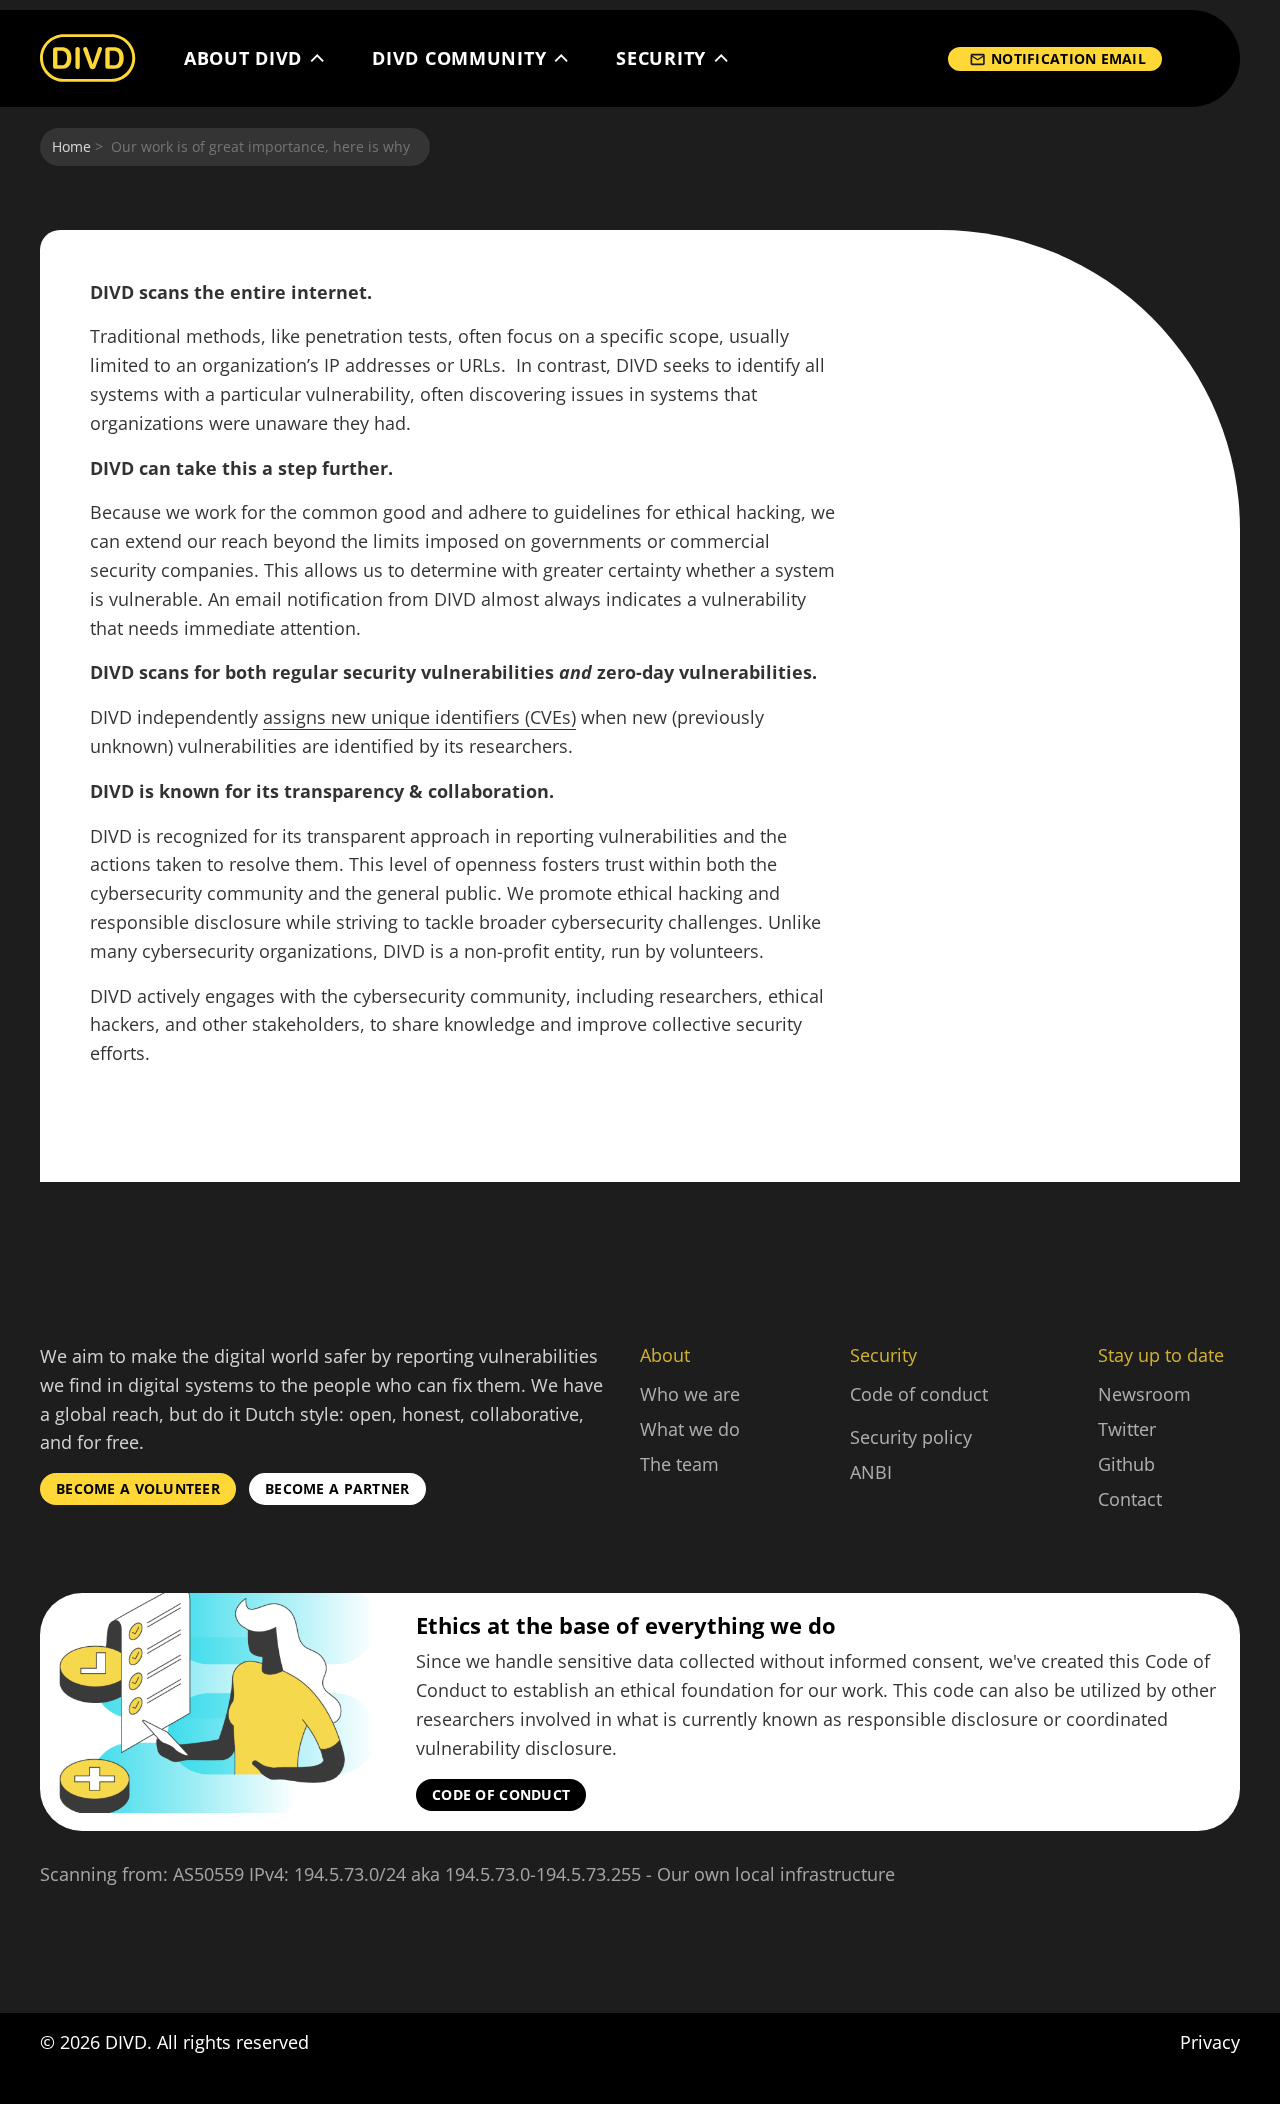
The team (679, 1464)
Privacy (1210, 2042)
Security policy (911, 1437)
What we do (690, 1429)
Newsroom (1144, 1394)
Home (71, 146)
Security (661, 58)
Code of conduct (919, 1394)
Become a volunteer (138, 1488)
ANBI (871, 1472)
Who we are (690, 1394)
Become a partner (337, 1488)
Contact (1130, 1499)
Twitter (1127, 1429)
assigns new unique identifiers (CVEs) (419, 717)
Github (1126, 1464)
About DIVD (243, 58)
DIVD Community (459, 58)
